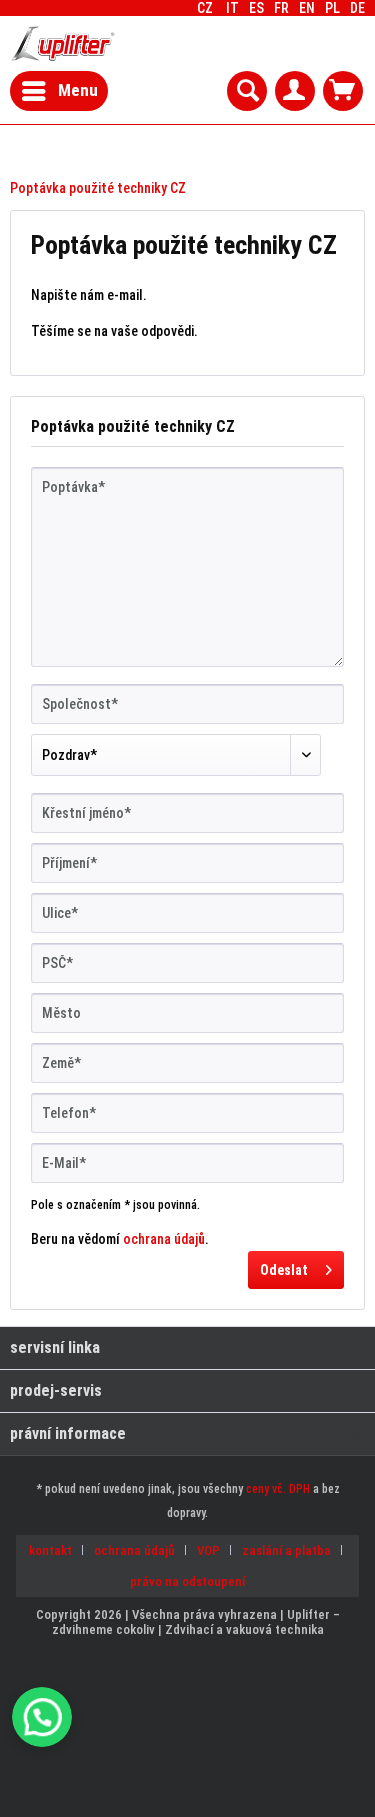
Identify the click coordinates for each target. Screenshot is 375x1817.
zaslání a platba (286, 1550)
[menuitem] (357, 8)
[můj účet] (295, 91)
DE (357, 8)
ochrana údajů (164, 1239)
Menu (78, 90)
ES (256, 8)
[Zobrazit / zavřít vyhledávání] (247, 91)
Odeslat (284, 1270)
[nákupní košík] (343, 91)
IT (232, 8)
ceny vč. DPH (278, 1489)
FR (281, 8)
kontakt (50, 1550)
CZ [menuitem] (281, 8)
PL (332, 8)
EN (307, 8)
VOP (208, 1550)
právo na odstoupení (187, 1581)
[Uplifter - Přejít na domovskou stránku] (63, 43)
